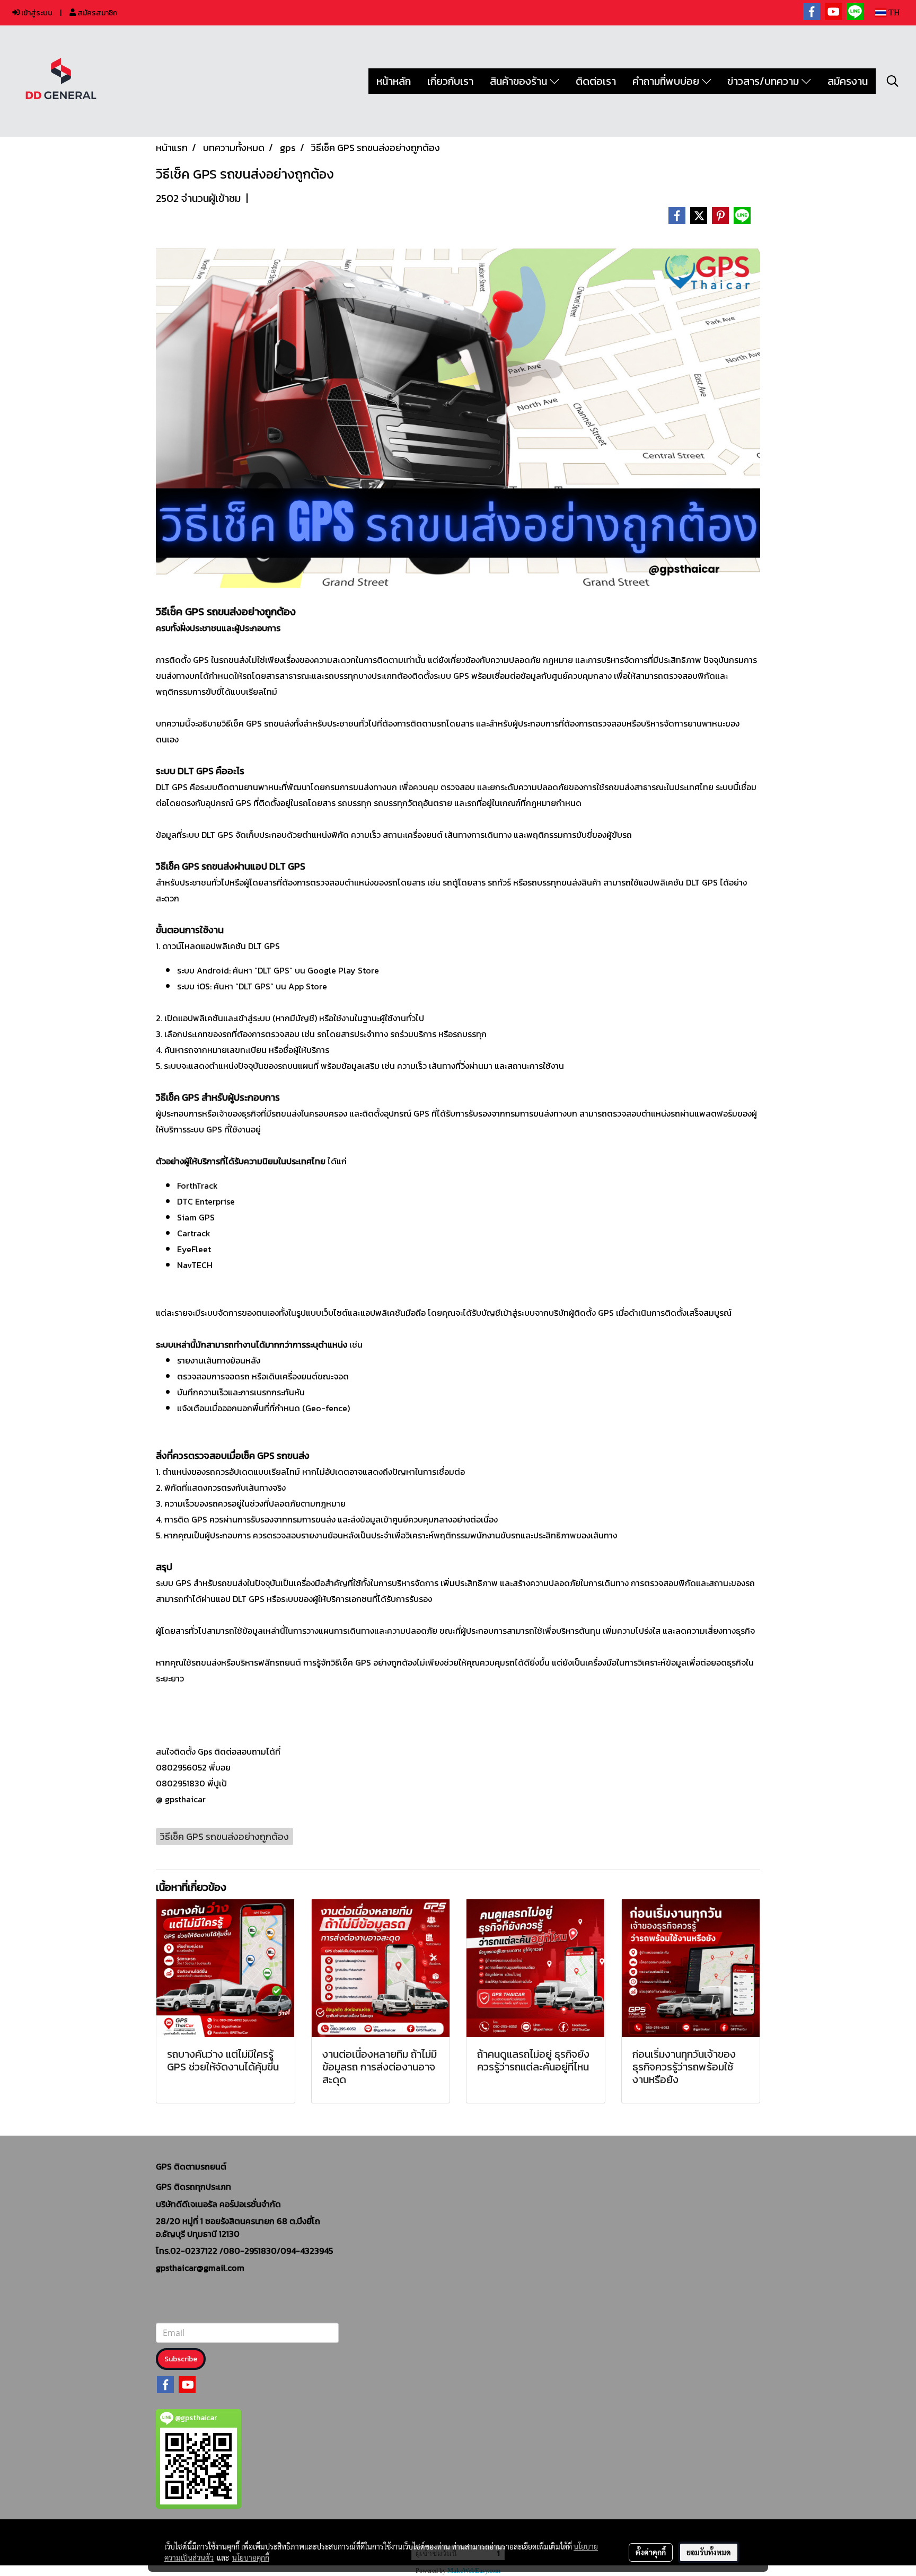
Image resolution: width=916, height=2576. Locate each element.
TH (893, 12)
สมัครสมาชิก (96, 13)
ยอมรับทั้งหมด (709, 2552)
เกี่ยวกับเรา (450, 81)
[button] (893, 81)
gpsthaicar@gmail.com (200, 2268)
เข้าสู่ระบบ (36, 13)
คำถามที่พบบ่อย (667, 81)
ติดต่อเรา (596, 81)
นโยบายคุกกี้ (251, 2557)
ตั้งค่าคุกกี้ (651, 2552)
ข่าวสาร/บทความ (764, 81)
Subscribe (181, 2359)
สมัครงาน (848, 81)
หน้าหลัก (394, 81)
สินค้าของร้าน (520, 81)
